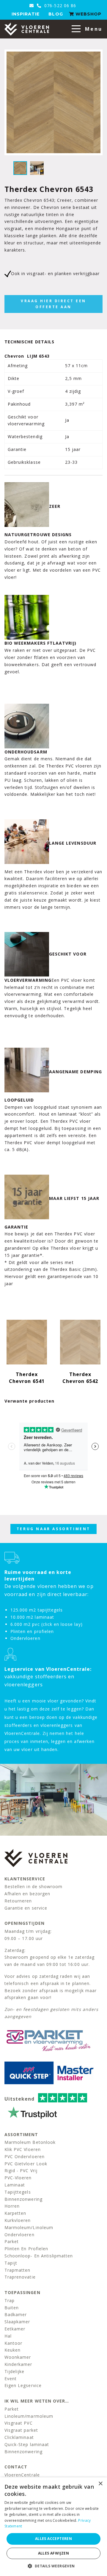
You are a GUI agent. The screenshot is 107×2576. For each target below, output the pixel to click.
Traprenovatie (20, 2277)
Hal (8, 2336)
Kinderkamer (18, 2364)
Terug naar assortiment (53, 1529)
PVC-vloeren (18, 2178)
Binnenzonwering (23, 2199)
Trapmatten (18, 2270)
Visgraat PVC (19, 2423)
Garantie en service (26, 1908)
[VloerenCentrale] (27, 29)
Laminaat (15, 2185)
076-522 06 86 (59, 6)
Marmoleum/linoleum (29, 2227)
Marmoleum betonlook (30, 2142)
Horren (12, 2206)
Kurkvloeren (18, 2220)
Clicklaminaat (19, 2437)
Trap (10, 2300)
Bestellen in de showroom (33, 1886)
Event (11, 2379)
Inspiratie (26, 14)
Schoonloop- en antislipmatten (39, 2256)
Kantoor (13, 2343)
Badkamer (16, 2314)
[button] (53, 2566)
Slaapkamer (17, 2322)
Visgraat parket (21, 2430)
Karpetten (15, 2213)
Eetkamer (15, 2329)
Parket (12, 2241)
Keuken (12, 2350)
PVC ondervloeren (25, 2157)
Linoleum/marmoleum (29, 2416)
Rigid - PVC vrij (21, 2171)
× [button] (100, 2484)
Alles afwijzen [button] (54, 2553)
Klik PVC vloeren (23, 2149)
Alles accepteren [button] (53, 2539)
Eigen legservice (23, 2385)
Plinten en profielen (26, 2249)
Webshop (88, 14)
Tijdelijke (15, 2371)
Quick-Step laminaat (27, 2444)
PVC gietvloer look (26, 2164)
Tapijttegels (18, 2192)
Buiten (12, 2308)
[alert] (53, 2527)
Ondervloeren (19, 2235)
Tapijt (11, 2263)
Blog (56, 14)
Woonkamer (18, 2357)
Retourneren (18, 1901)
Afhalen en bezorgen (27, 1894)
